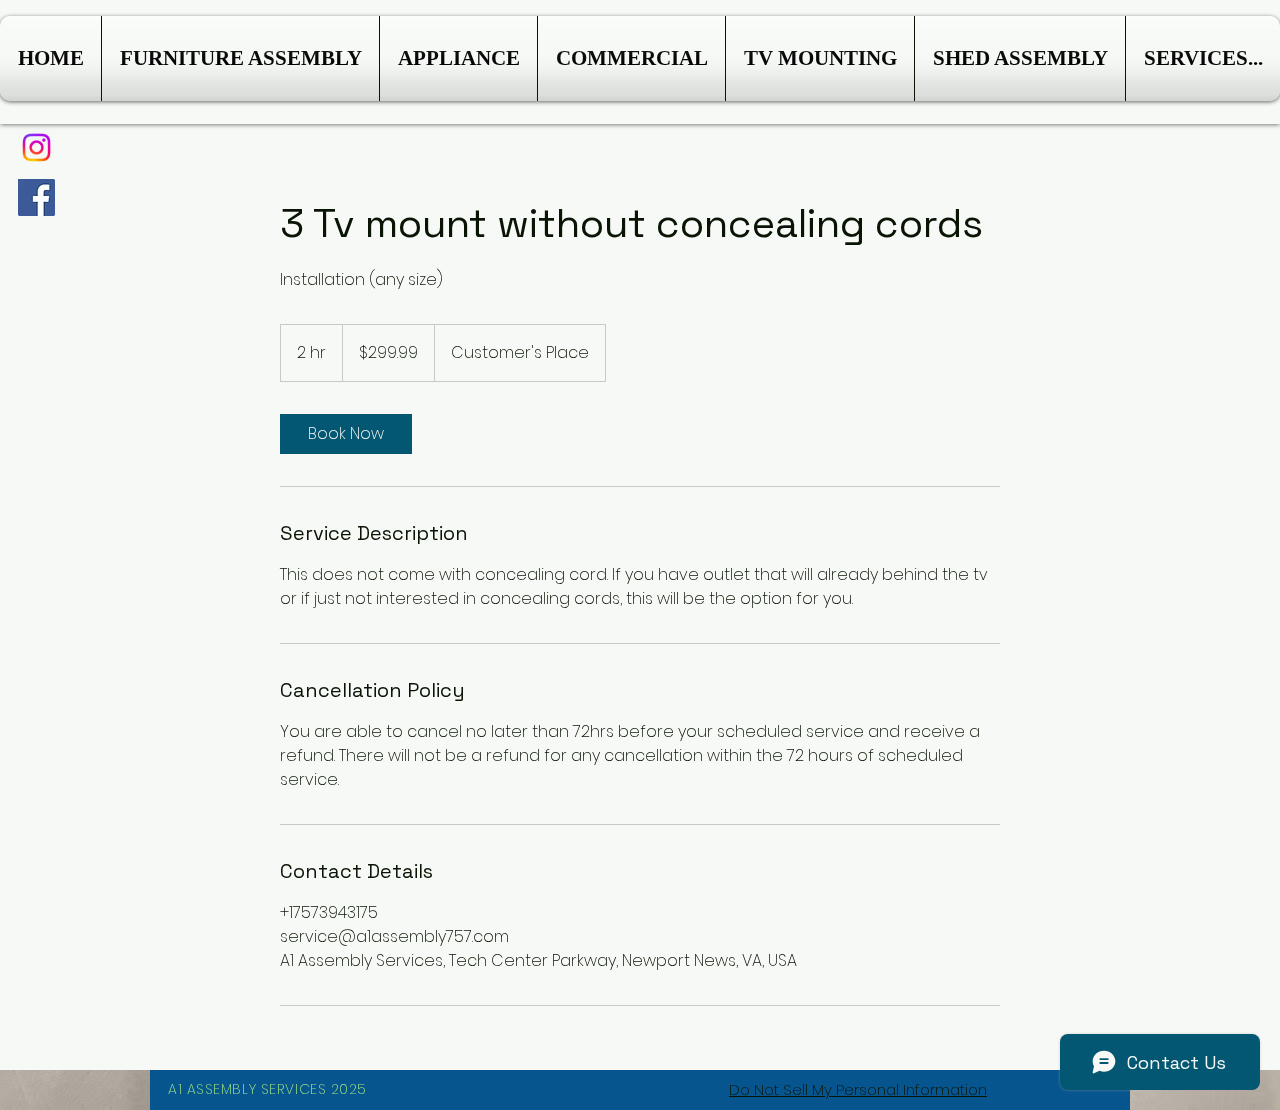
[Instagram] (36, 147)
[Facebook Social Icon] (36, 197)
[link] (346, 434)
